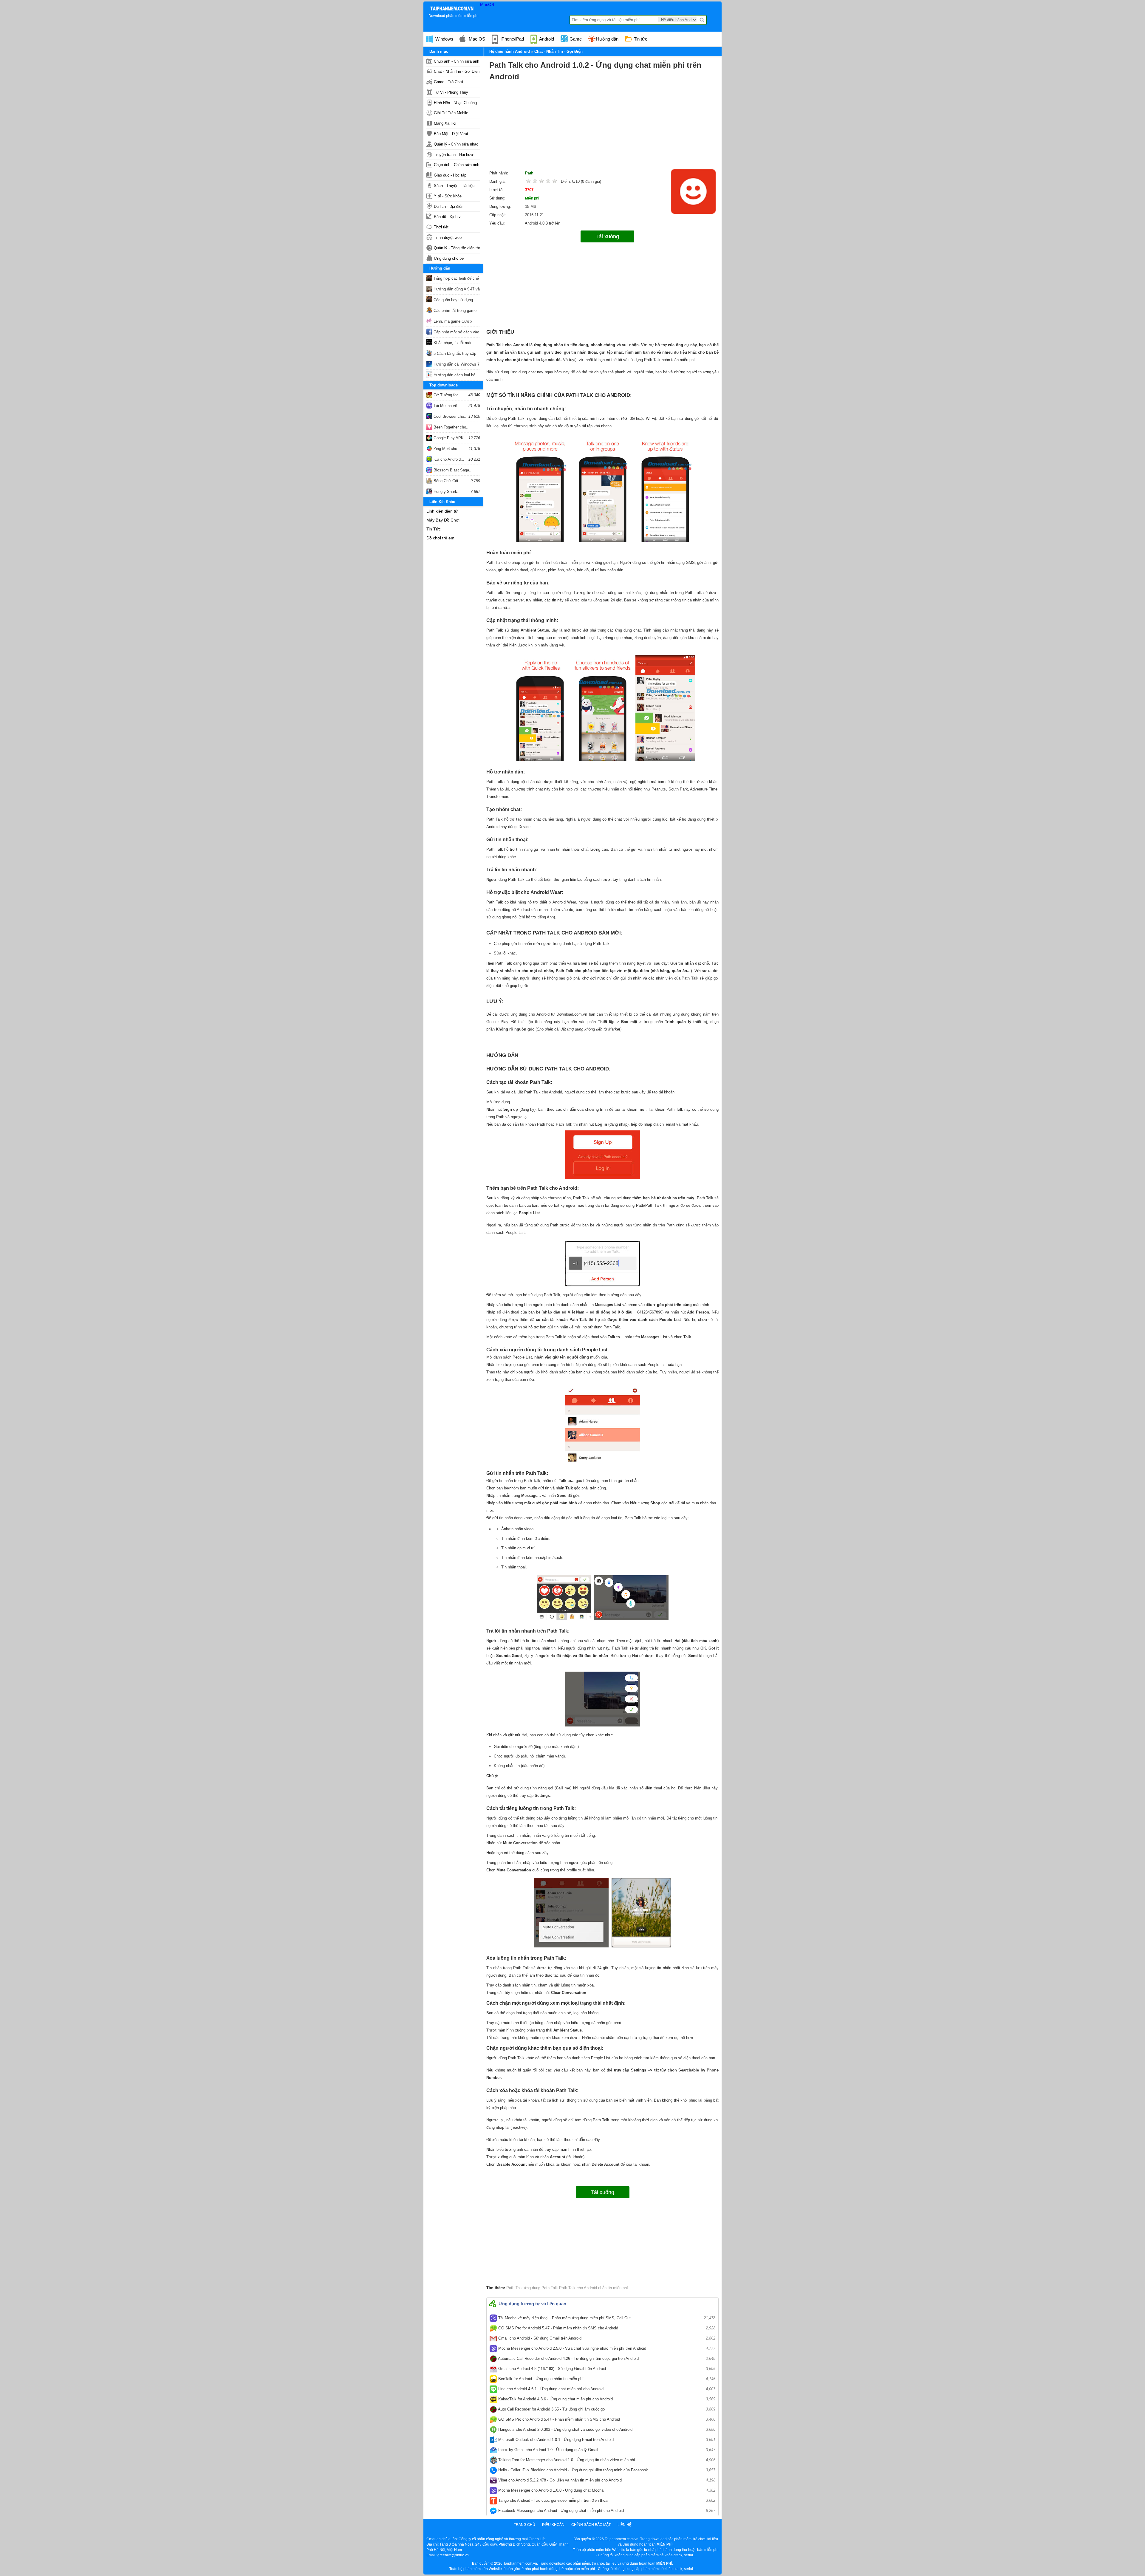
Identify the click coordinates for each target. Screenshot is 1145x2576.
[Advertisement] (602, 127)
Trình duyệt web (448, 238)
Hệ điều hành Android (510, 51)
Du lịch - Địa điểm (449, 206)
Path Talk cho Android (577, 2288)
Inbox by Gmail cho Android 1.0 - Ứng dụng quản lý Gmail (606, 2450)
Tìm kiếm (702, 20)
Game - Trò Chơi (448, 82)
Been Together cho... (451, 427)
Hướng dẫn (607, 39)
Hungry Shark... (447, 492)
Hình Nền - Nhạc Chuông (455, 103)
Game (575, 39)
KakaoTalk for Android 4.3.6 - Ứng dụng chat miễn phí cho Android (606, 2399)
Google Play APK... (450, 438)
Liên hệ (625, 2525)
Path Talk (515, 2288)
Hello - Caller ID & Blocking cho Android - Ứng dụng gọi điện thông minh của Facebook (606, 2470)
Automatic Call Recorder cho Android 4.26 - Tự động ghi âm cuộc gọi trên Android (606, 2358)
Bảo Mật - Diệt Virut (451, 134)
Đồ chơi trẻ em (440, 538)
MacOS (487, 4)
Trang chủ (524, 2525)
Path (529, 173)
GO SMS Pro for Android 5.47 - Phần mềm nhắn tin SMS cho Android (606, 2328)
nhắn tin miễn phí (612, 2288)
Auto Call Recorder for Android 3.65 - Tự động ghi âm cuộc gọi (606, 2409)
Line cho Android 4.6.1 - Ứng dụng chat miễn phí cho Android (606, 2389)
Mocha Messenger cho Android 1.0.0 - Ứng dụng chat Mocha (606, 2490)
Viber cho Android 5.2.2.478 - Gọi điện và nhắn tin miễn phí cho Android (606, 2480)
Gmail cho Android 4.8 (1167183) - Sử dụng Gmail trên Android (606, 2369)
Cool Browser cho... (450, 416)
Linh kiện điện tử (442, 511)
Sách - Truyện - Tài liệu (454, 186)
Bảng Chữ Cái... (447, 481)
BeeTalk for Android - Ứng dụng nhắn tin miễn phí (606, 2379)
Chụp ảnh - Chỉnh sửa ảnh (457, 61)
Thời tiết (441, 227)
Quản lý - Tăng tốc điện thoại (457, 248)
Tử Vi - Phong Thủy (451, 92)
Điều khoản (553, 2525)
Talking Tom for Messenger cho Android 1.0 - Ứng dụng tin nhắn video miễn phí (606, 2460)
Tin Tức (434, 529)
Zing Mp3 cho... (447, 449)
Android (546, 39)
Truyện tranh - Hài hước (455, 155)
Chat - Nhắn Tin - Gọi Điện (457, 71)
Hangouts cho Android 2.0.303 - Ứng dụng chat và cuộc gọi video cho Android (606, 2429)
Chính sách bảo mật (591, 2525)
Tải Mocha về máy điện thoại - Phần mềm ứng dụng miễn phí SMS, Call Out (606, 2318)
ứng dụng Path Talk (540, 2288)
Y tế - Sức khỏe (448, 196)
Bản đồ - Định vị (448, 217)
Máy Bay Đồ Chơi (443, 520)
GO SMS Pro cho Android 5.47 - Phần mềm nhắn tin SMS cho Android (606, 2419)
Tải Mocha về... (447, 406)
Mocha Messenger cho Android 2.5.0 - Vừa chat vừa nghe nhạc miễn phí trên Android (606, 2348)
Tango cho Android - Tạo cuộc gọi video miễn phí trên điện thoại (606, 2500)
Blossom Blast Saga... (452, 470)
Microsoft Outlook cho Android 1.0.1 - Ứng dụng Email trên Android (606, 2440)
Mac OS (476, 39)
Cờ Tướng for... (447, 395)
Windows (444, 39)
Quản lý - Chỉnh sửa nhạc (456, 144)
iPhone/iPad (512, 39)
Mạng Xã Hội (445, 123)
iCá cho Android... (448, 459)
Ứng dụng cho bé (449, 258)
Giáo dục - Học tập (450, 175)
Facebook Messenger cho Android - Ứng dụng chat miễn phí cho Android (606, 2511)
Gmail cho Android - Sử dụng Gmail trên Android (606, 2338)
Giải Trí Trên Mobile (451, 113)
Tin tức (640, 39)
